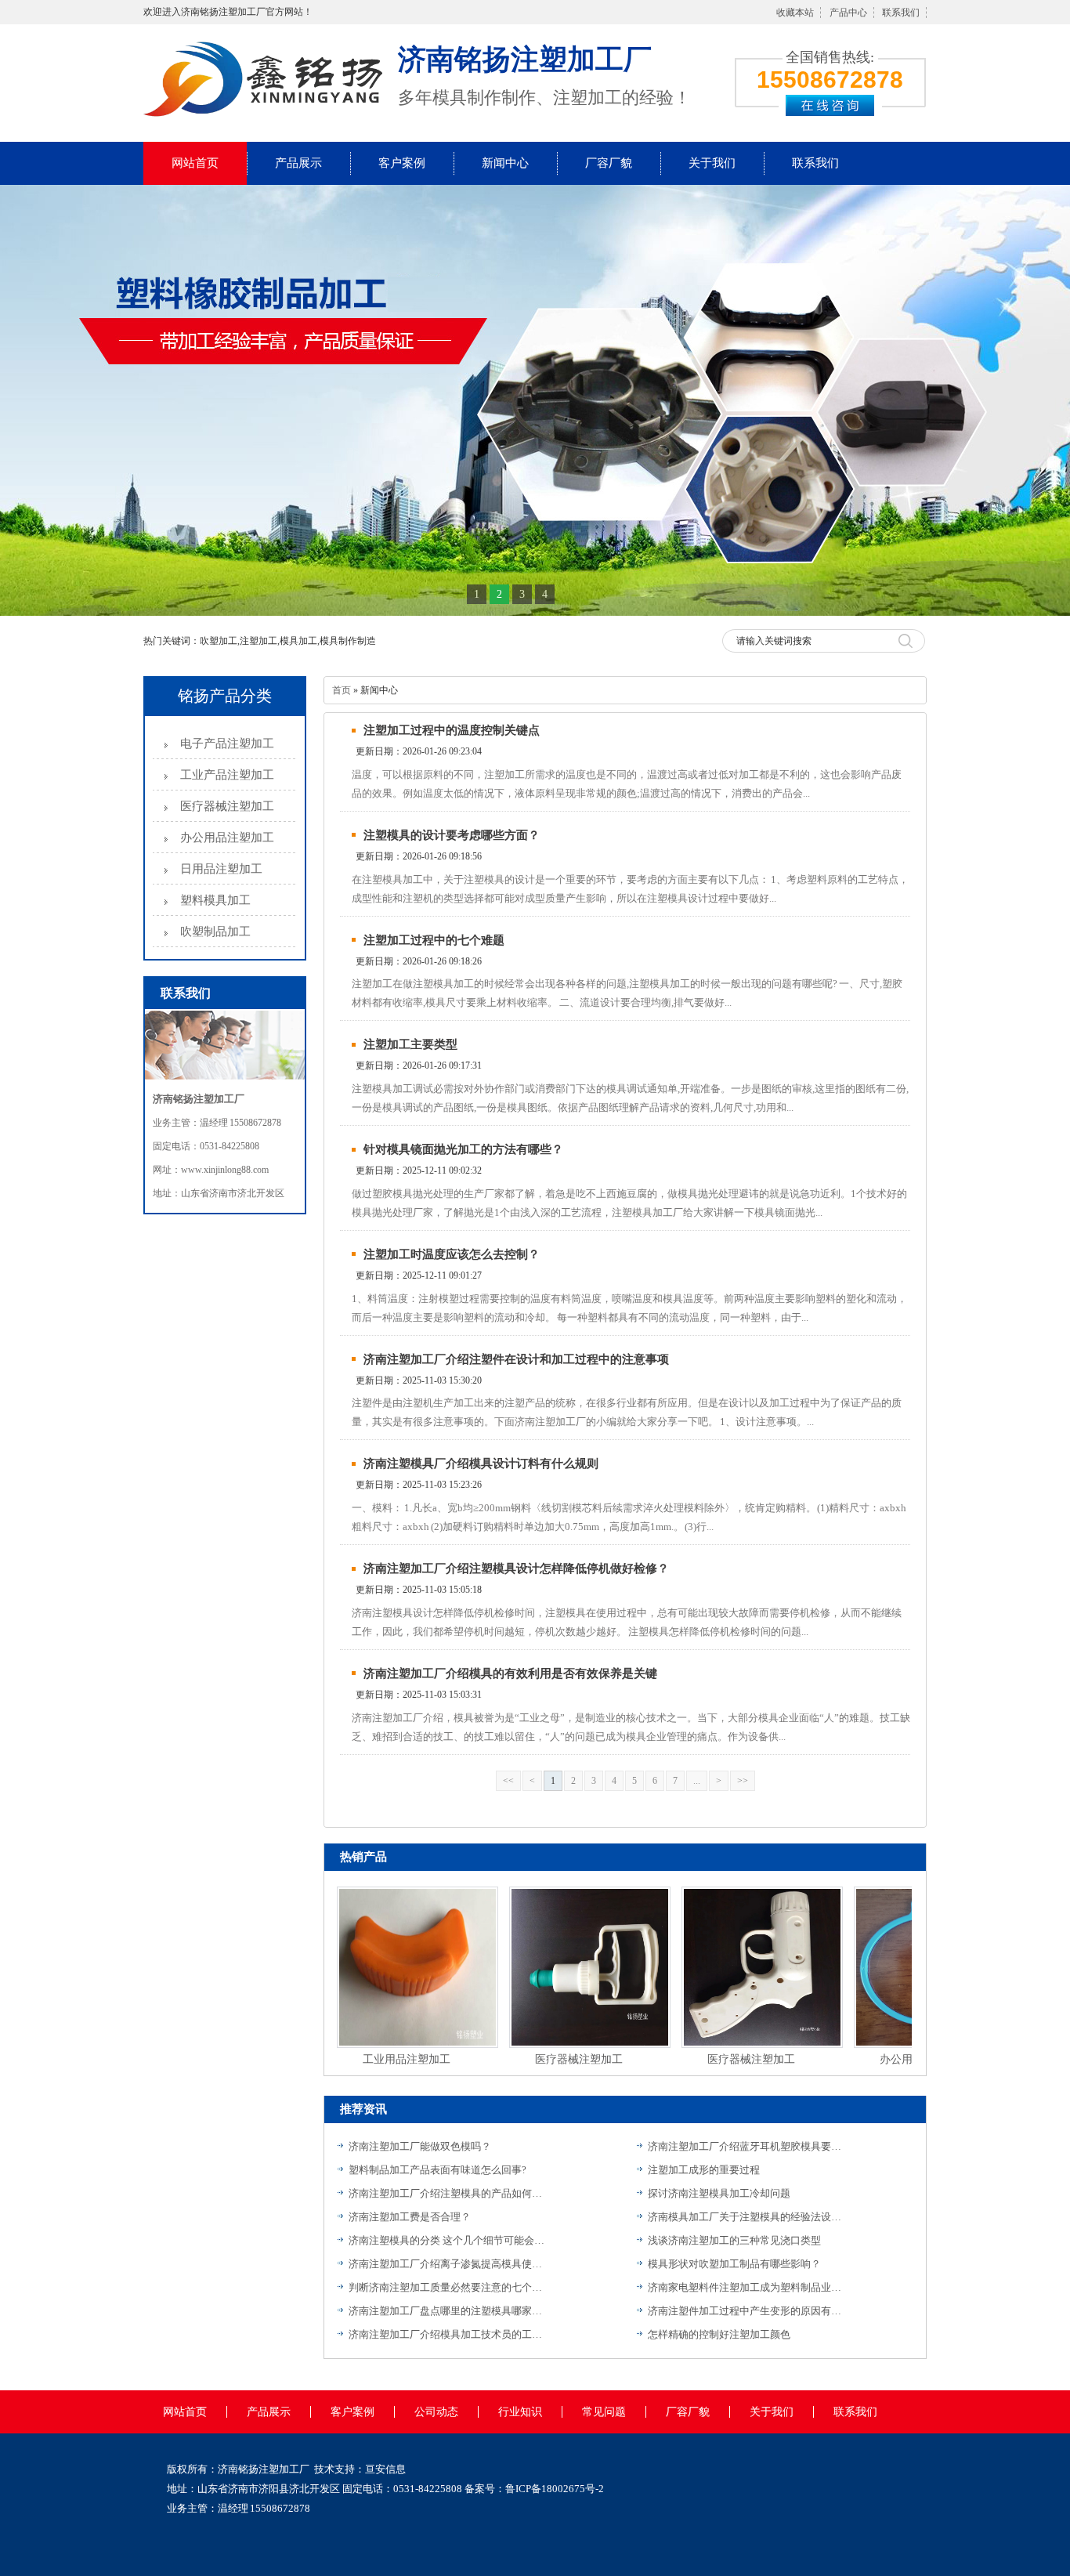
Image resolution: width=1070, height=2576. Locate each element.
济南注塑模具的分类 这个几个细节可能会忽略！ (446, 2240)
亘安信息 (385, 2469)
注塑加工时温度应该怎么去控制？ (452, 1254)
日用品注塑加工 (221, 869)
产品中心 (848, 13)
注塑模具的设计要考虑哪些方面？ (452, 835)
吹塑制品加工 (215, 932)
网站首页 (195, 163)
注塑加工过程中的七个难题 (434, 940)
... (697, 1781)
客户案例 (402, 163)
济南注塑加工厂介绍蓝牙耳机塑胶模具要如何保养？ (746, 2146)
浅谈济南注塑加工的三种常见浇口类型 (734, 2240)
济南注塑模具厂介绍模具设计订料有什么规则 (481, 1463)
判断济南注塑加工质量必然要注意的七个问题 (446, 2287)
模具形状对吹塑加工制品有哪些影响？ (734, 2264)
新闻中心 (505, 163)
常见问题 (604, 2412)
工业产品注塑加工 (227, 775)
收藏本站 (795, 13)
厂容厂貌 (609, 163)
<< (508, 1781)
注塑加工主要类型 (410, 1044)
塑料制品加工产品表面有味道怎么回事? (437, 2170)
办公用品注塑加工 (227, 838)
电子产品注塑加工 (227, 743)
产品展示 (298, 163)
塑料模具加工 (215, 900)
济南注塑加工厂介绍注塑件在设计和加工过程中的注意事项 (516, 1359)
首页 (342, 690)
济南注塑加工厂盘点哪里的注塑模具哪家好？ (446, 2311)
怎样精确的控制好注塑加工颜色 (719, 2334)
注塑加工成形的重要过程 (704, 2170)
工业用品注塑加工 (381, 2059)
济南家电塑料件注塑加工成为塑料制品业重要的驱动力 (746, 2287)
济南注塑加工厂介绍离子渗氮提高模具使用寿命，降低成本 (446, 2264)
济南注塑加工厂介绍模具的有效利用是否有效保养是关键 (510, 1673)
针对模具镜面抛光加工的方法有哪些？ (463, 1149)
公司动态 (436, 2412)
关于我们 (712, 163)
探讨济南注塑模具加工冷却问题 (719, 2193)
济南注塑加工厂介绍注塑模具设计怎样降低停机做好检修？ (516, 1568)
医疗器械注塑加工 (227, 806)
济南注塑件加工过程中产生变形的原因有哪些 (746, 2311)
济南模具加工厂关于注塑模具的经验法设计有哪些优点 (746, 2217)
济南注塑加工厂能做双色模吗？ (420, 2146)
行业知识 (520, 2412)
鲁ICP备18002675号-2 (555, 2489)
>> (743, 1781)
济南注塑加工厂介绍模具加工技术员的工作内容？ (446, 2334)
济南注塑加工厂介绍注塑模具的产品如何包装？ (446, 2193)
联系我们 (901, 13)
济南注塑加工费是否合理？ (410, 2217)
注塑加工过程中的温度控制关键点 (452, 730)
